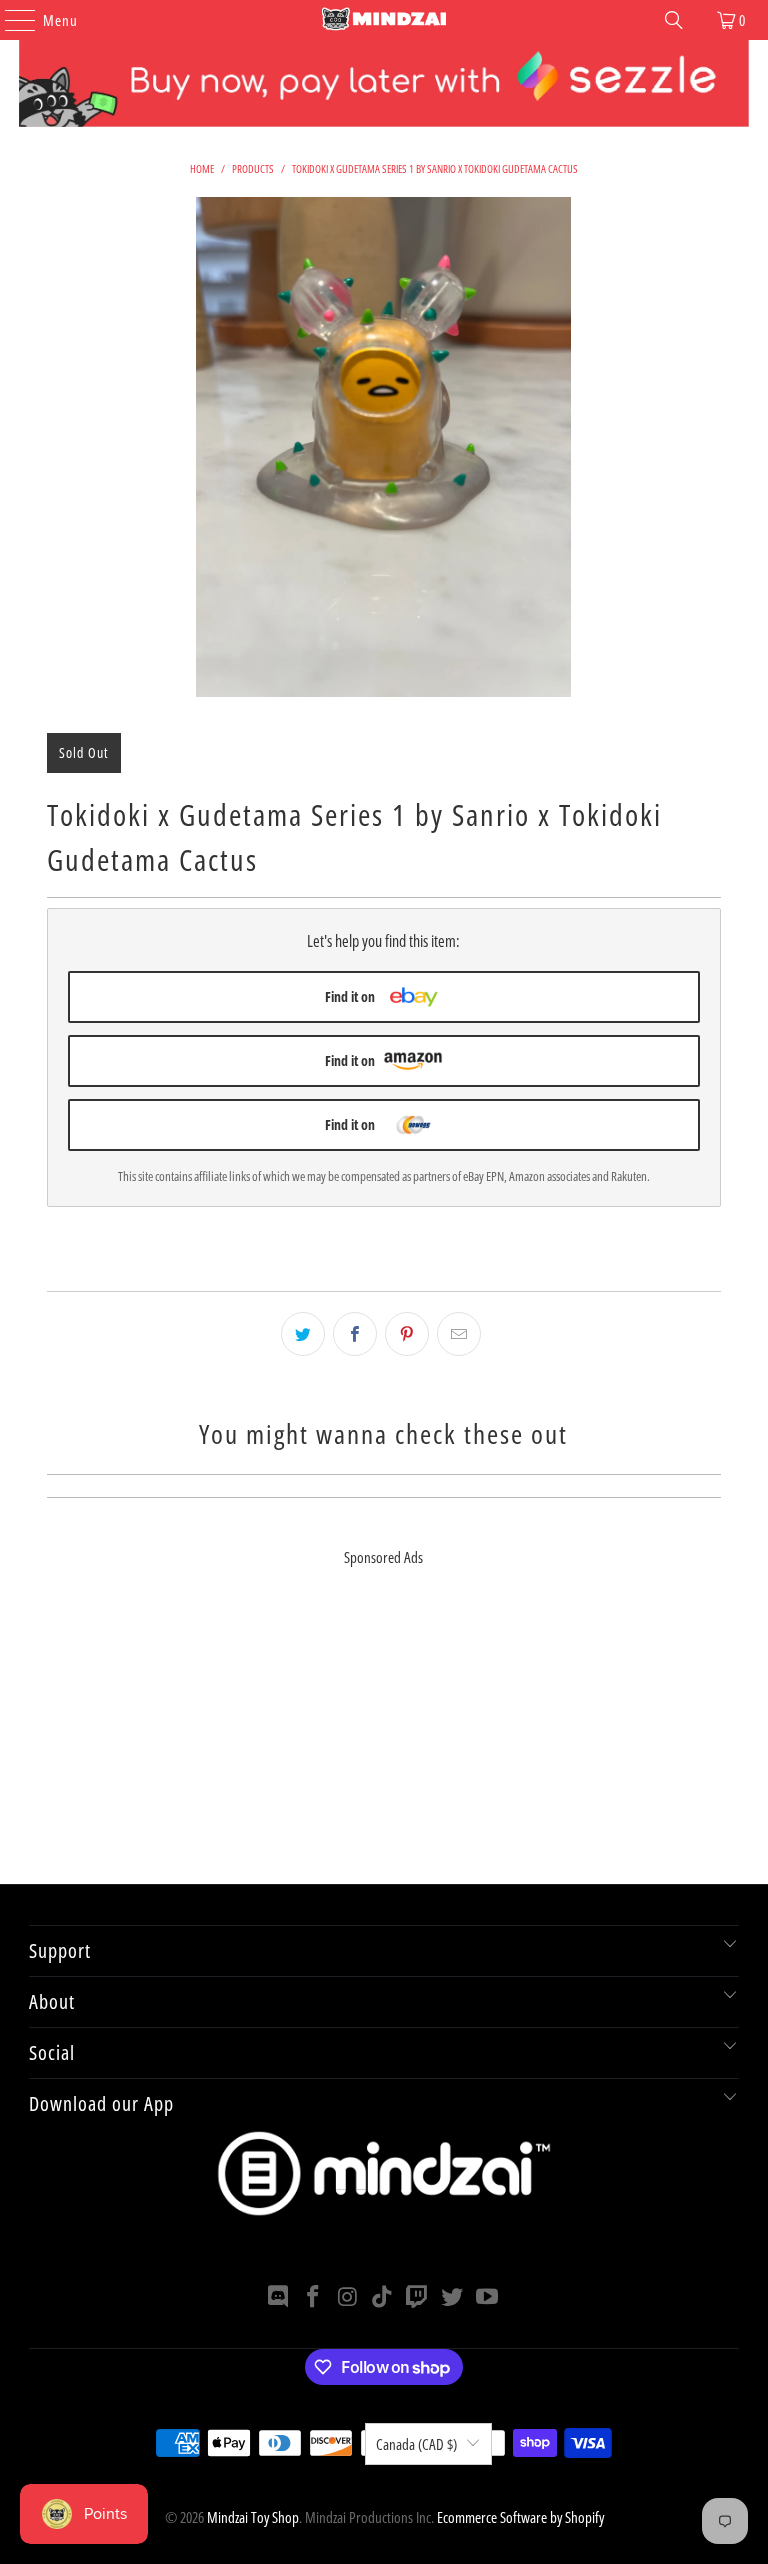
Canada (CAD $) (416, 2444)
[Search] (674, 20)
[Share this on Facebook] (355, 1334)
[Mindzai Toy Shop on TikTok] (383, 2297)
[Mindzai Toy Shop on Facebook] (314, 2297)
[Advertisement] (383, 1744)
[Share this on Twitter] (303, 1334)
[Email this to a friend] (459, 1334)
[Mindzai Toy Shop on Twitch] (418, 2297)
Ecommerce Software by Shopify (520, 2517)
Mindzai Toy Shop (253, 2517)
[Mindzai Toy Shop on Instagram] (348, 2297)
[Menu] (10, 20)
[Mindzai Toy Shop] (384, 20)
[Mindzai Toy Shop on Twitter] (453, 2297)
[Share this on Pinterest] (407, 1334)
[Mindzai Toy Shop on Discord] (279, 2297)
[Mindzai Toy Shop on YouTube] (487, 2297)
